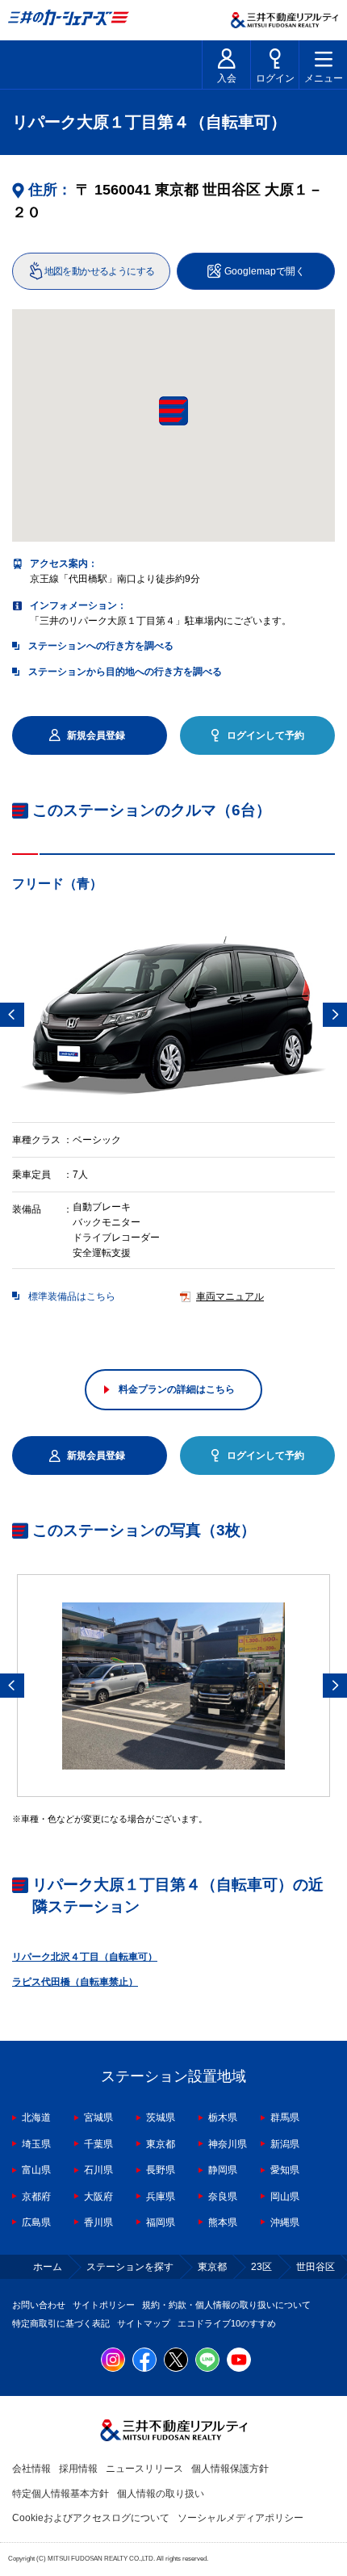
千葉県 (98, 2144)
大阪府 (98, 2197)
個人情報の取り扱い (161, 2494)
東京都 (161, 2144)
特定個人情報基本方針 (61, 2494)
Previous (12, 1015)
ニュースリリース (144, 2469)
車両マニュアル (230, 1296)
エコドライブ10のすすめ (227, 2323)
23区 (261, 2267)
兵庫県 (161, 2197)
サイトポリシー (104, 2305)
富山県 (36, 2170)
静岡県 (223, 2170)
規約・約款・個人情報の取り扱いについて (226, 2305)
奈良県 (223, 2197)
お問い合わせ (39, 2305)
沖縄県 (285, 2222)
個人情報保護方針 (230, 2469)
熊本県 (223, 2222)
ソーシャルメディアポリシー (240, 2518)
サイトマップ (144, 2323)
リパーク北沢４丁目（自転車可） (85, 1957)
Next (335, 1015)
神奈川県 (228, 2144)
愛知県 (285, 2170)
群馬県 (285, 2117)
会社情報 (31, 2469)
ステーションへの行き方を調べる (101, 646)
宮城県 (98, 2117)
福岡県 (161, 2222)
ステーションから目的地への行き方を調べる (125, 672)
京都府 (36, 2197)
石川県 (98, 2170)
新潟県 (285, 2144)
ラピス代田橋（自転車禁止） (75, 1982)
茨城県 (161, 2117)
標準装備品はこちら (72, 1296)
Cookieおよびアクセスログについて (91, 2518)
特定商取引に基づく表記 (61, 2323)
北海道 (36, 2117)
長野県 (161, 2170)
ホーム (48, 2267)
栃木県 (223, 2117)
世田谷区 (316, 2267)
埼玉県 (36, 2144)
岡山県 (285, 2197)
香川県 (98, 2222)
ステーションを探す (130, 2267)
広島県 (36, 2222)
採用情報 (78, 2469)
